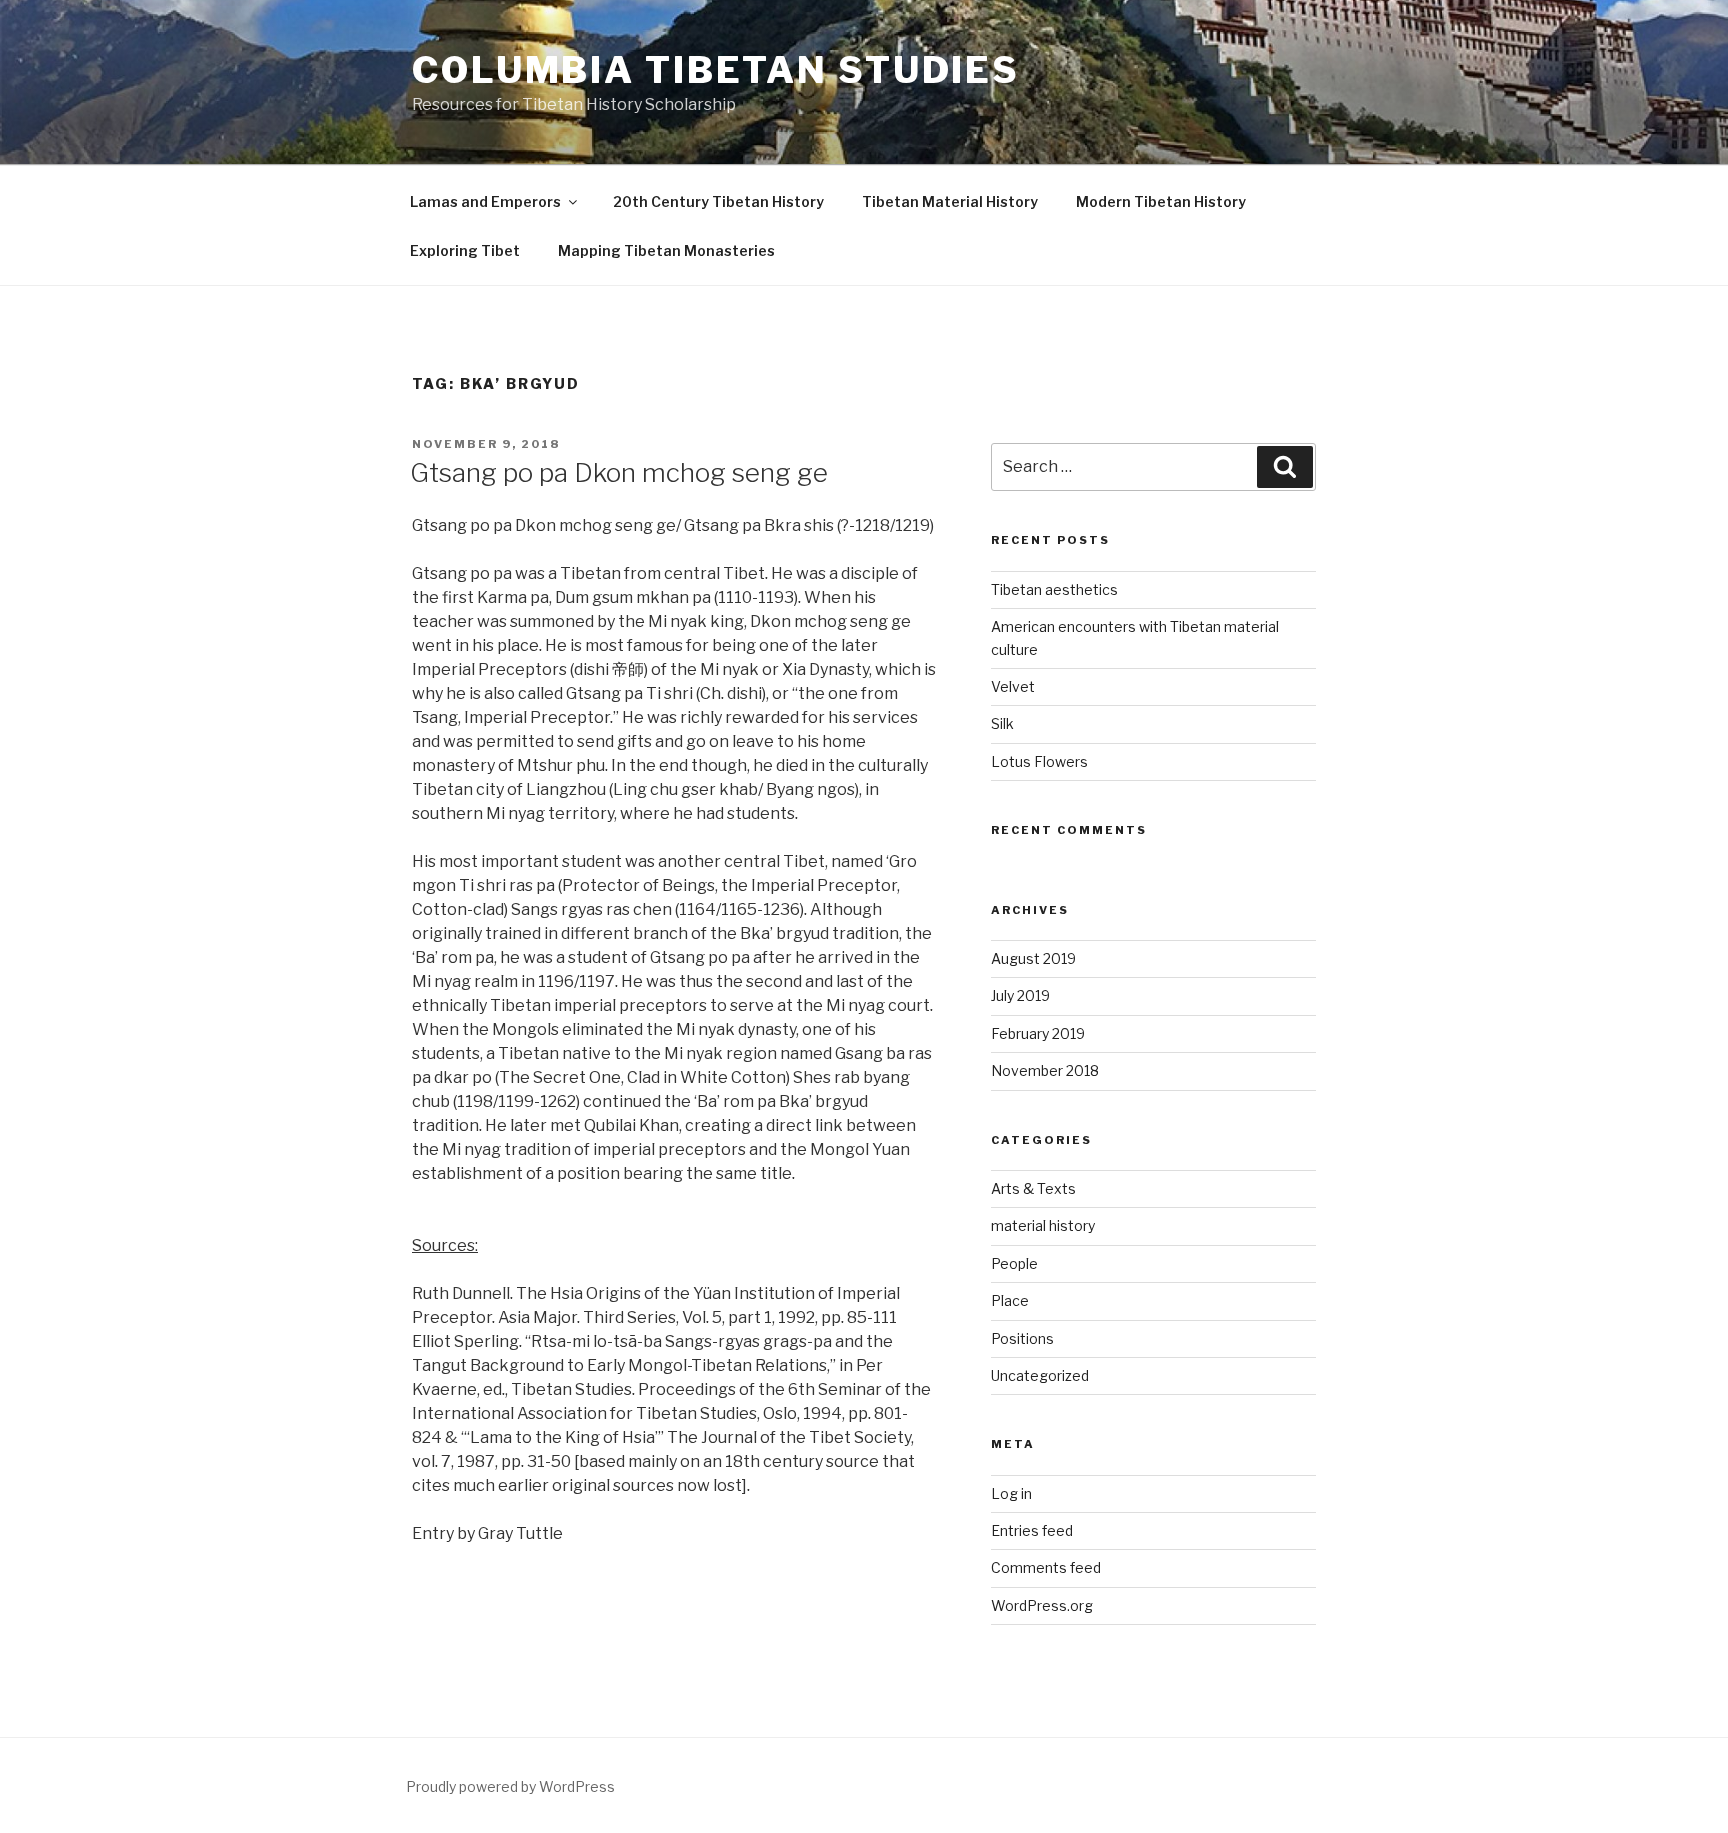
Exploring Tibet (465, 250)
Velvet (1013, 686)
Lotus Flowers (1039, 761)
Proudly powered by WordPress (510, 1786)
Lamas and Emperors (485, 201)
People (1014, 1263)
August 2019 (1033, 958)
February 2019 (1038, 1033)
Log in (1011, 1493)
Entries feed (1032, 1530)
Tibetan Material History (950, 201)
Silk (1002, 723)
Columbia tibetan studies (716, 70)
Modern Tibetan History (1161, 201)
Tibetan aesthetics (1054, 589)
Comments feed (1046, 1567)
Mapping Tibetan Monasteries (666, 250)
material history (1043, 1225)
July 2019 (1020, 995)
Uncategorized (1040, 1375)
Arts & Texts (1033, 1188)
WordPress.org (1042, 1605)
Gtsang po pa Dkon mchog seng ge (619, 472)
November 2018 (1045, 1070)
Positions (1022, 1338)
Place (1010, 1300)
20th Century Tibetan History (718, 201)
